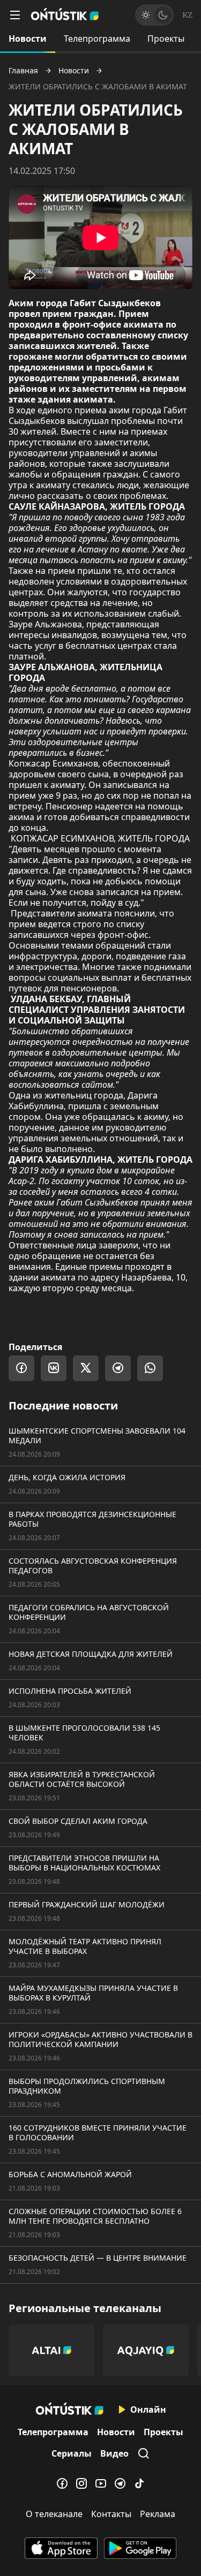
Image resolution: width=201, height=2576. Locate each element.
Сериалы (72, 2453)
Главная (23, 71)
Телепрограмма (97, 39)
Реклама (158, 2514)
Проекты (166, 39)
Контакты (111, 2514)
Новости (28, 39)
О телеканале (54, 2514)
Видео (114, 2453)
